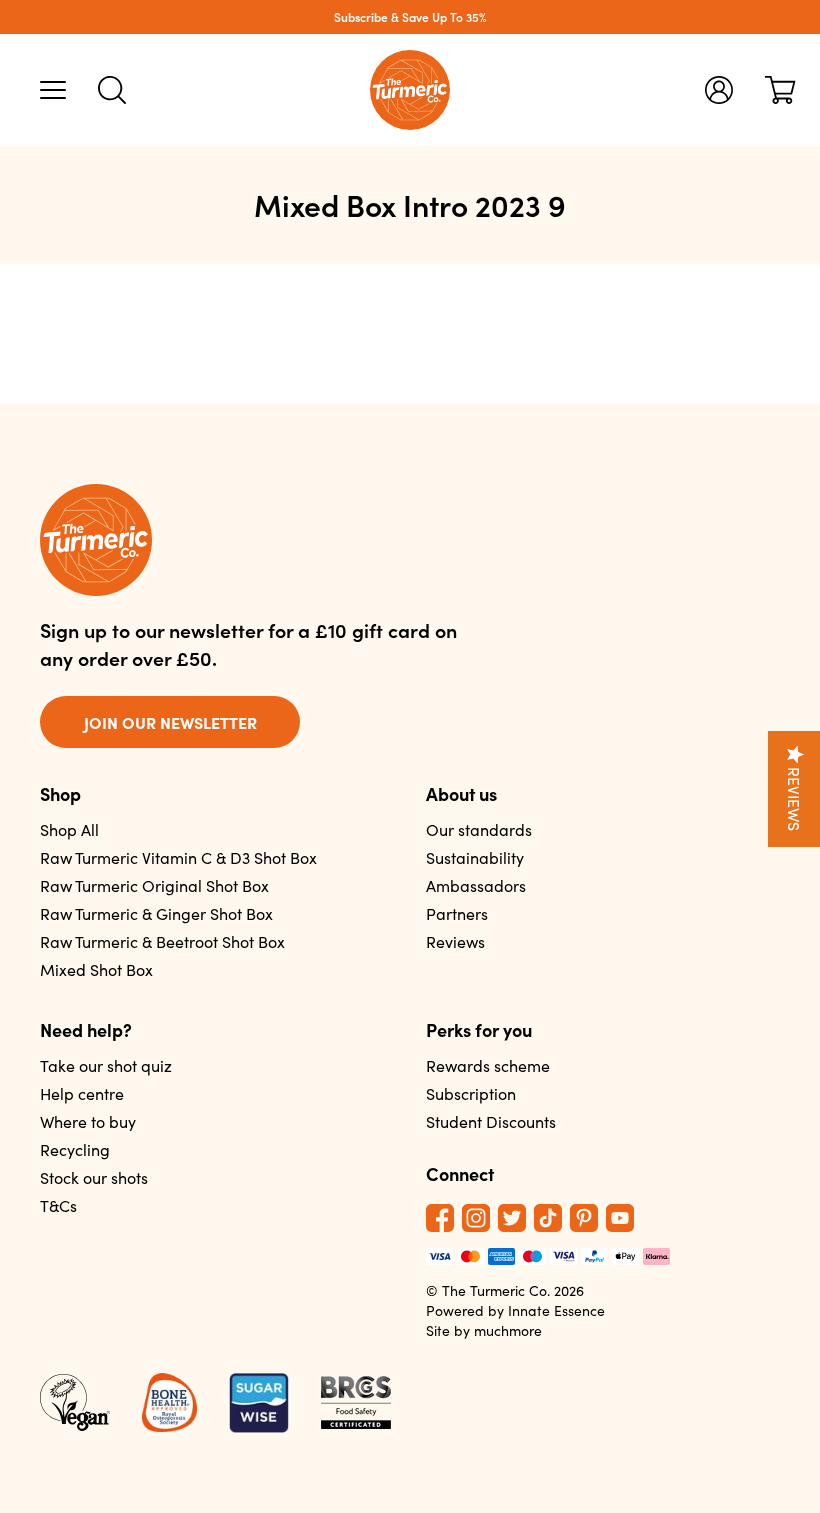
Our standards (479, 829)
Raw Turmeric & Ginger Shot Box (156, 913)
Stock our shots (94, 1177)
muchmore (508, 1330)
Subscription (471, 1093)
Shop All (69, 829)
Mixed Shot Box (96, 969)
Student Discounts (491, 1121)
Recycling (75, 1149)
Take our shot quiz (106, 1065)
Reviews (455, 941)
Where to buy (88, 1121)
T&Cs (58, 1205)
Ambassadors (476, 885)
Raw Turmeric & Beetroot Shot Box (162, 941)
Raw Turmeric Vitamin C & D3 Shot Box (178, 857)
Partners (457, 913)
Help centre (82, 1093)
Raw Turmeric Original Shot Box (154, 885)
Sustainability (475, 857)
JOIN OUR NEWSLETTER (170, 722)
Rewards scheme (488, 1065)
